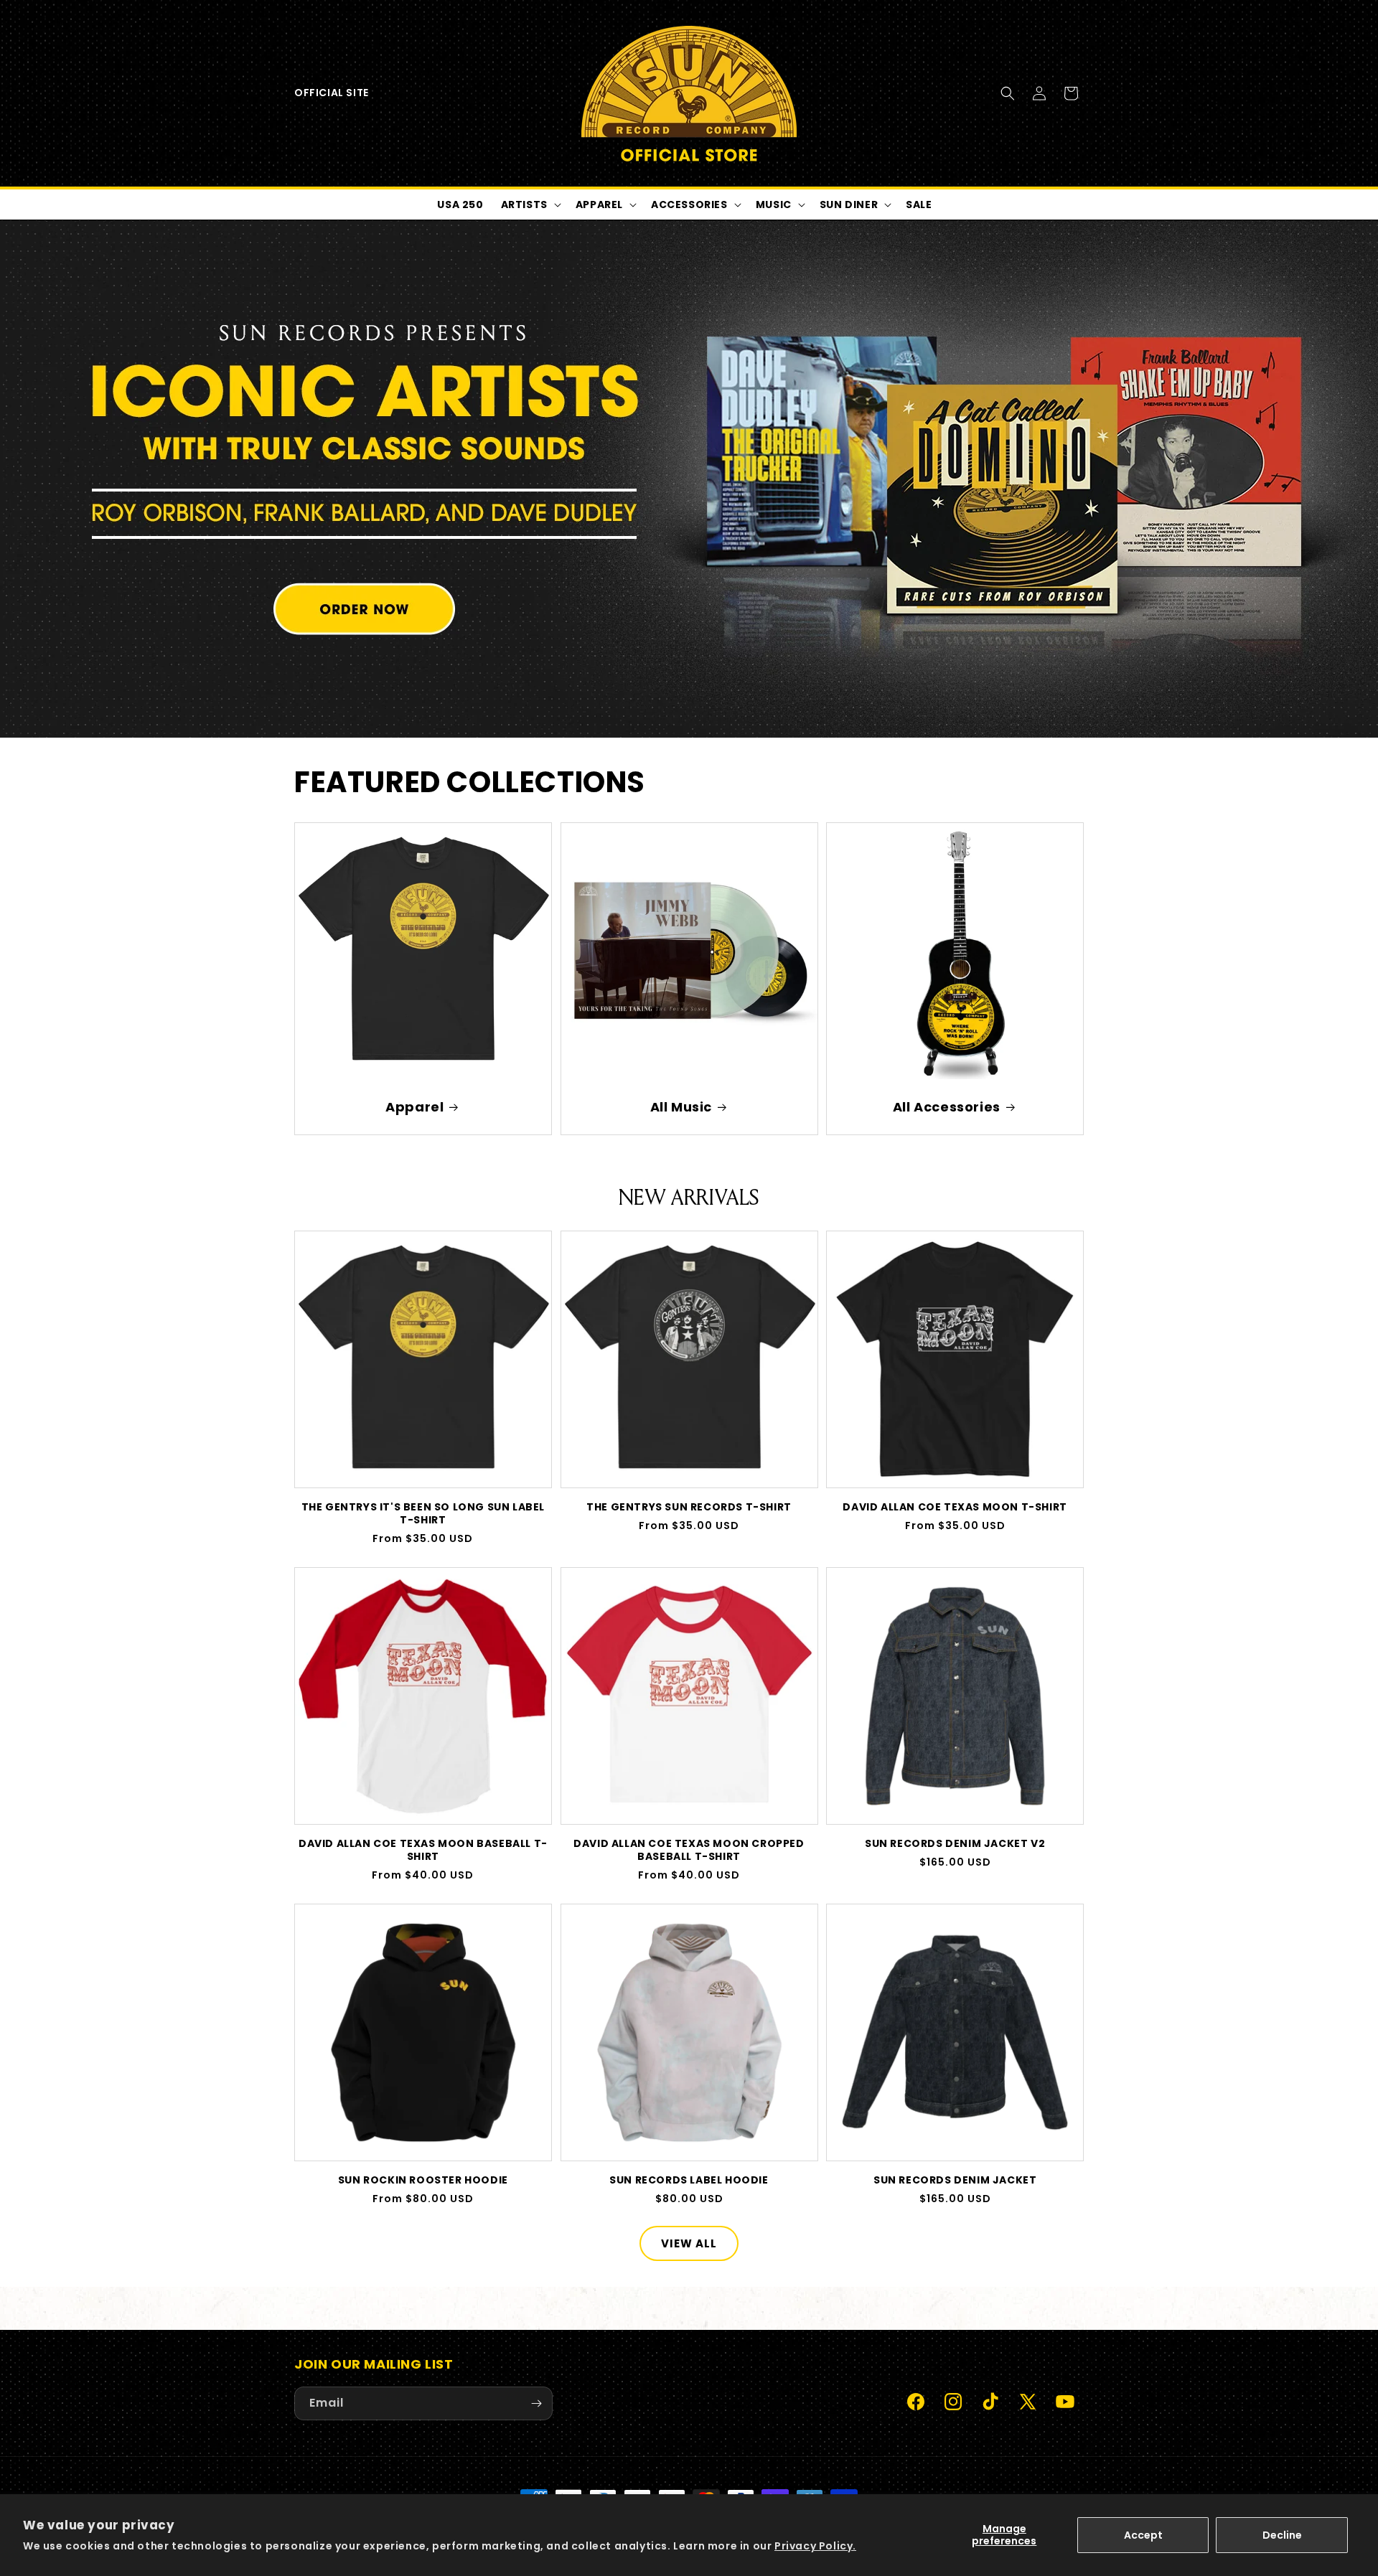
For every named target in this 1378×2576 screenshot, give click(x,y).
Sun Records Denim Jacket (955, 2180)
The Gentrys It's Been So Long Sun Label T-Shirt (423, 1513)
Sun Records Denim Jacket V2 (955, 1843)
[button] (1008, 93)
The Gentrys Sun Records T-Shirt (689, 1507)
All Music (680, 1107)
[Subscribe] (536, 2403)
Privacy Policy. (815, 2546)
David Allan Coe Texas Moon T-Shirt (955, 1507)
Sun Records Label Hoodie (689, 2180)
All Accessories (947, 1107)
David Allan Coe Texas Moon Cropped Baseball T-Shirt (689, 1850)
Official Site (332, 93)
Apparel (414, 1107)
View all (689, 2243)
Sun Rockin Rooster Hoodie (423, 2180)
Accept (1143, 2535)
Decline (1282, 2535)
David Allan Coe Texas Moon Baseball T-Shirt (423, 1850)
